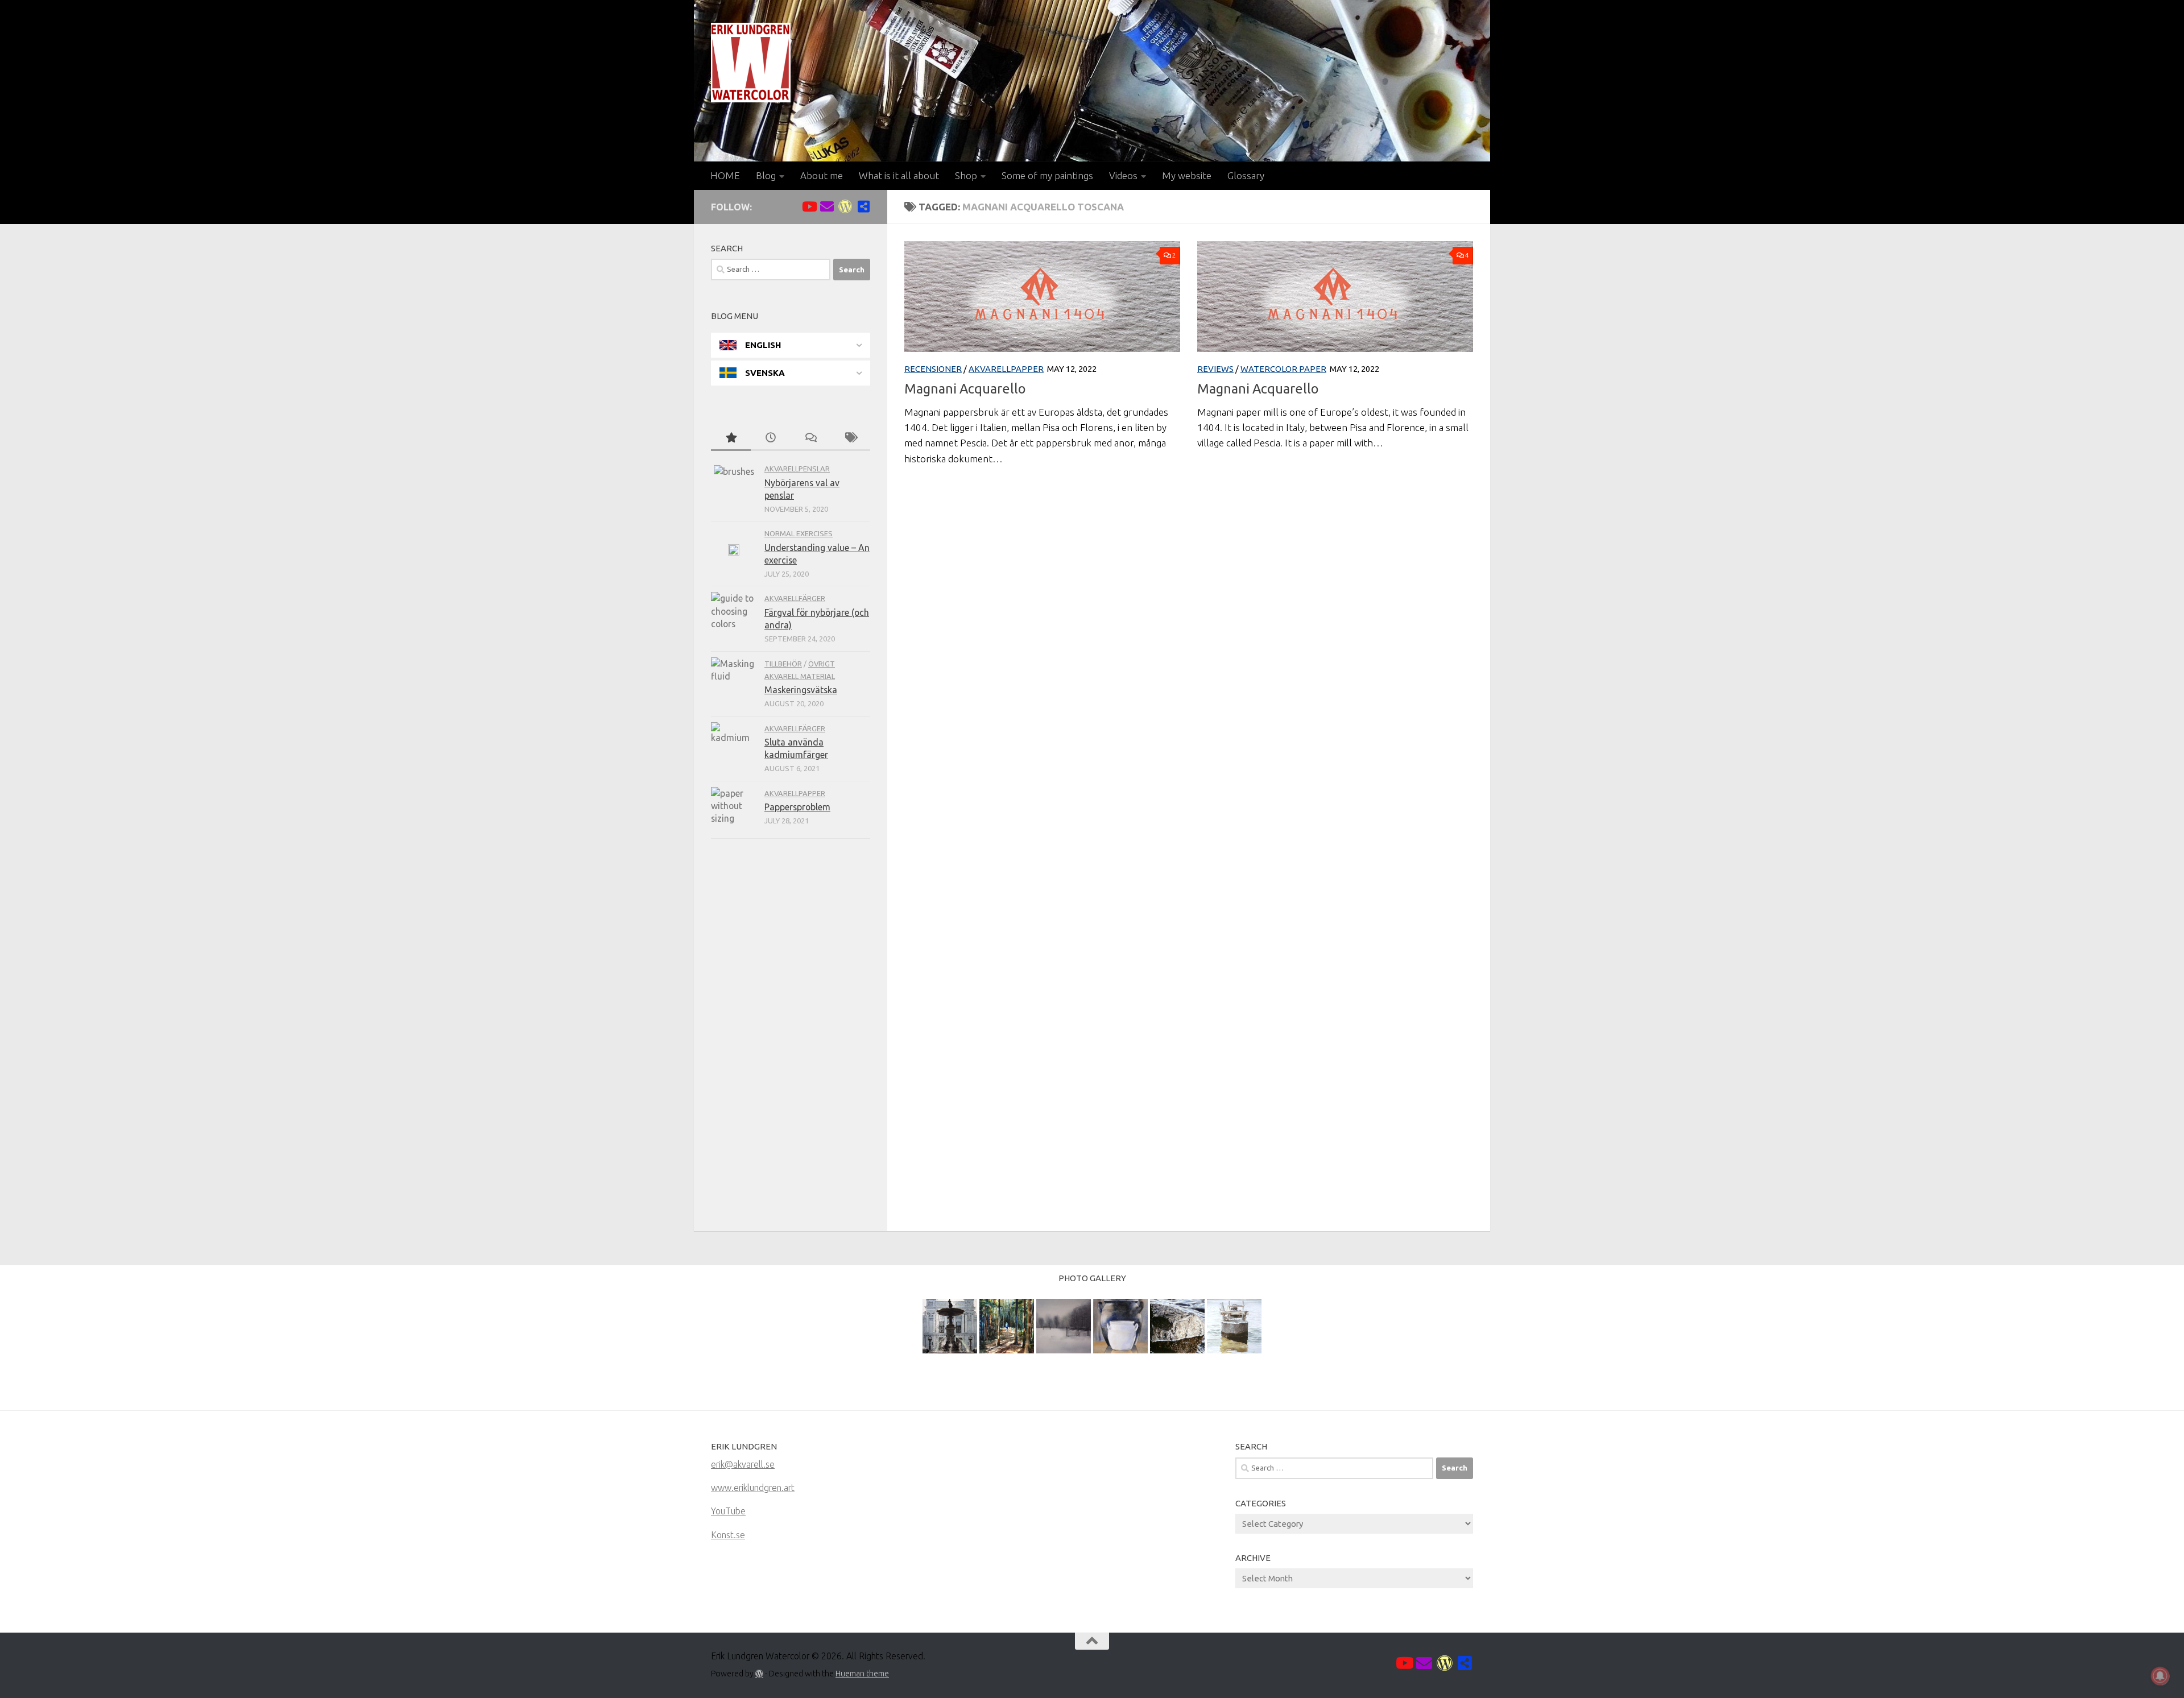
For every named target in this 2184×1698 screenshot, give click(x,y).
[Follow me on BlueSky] (863, 206)
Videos (1123, 175)
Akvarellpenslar (797, 469)
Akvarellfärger (795, 598)
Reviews (1215, 369)
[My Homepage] (845, 206)
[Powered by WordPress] (759, 1674)
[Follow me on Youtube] (809, 206)
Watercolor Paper (1283, 369)
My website (1187, 175)
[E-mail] (827, 206)
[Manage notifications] (2160, 1676)
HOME (725, 175)
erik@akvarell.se (743, 1464)
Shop (966, 175)
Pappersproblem (797, 807)
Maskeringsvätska (801, 690)
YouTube (728, 1511)
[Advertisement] (791, 1038)
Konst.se (728, 1535)
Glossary (1246, 175)
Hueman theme (862, 1674)
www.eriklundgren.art (753, 1488)
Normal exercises (799, 533)
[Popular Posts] (731, 438)
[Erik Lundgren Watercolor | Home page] (751, 63)
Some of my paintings (1047, 175)
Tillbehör (783, 664)
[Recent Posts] (771, 438)
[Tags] (850, 438)
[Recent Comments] (810, 438)
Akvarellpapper (1006, 369)
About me (822, 175)
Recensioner (933, 369)
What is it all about (899, 175)
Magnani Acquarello (965, 388)
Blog (766, 175)
